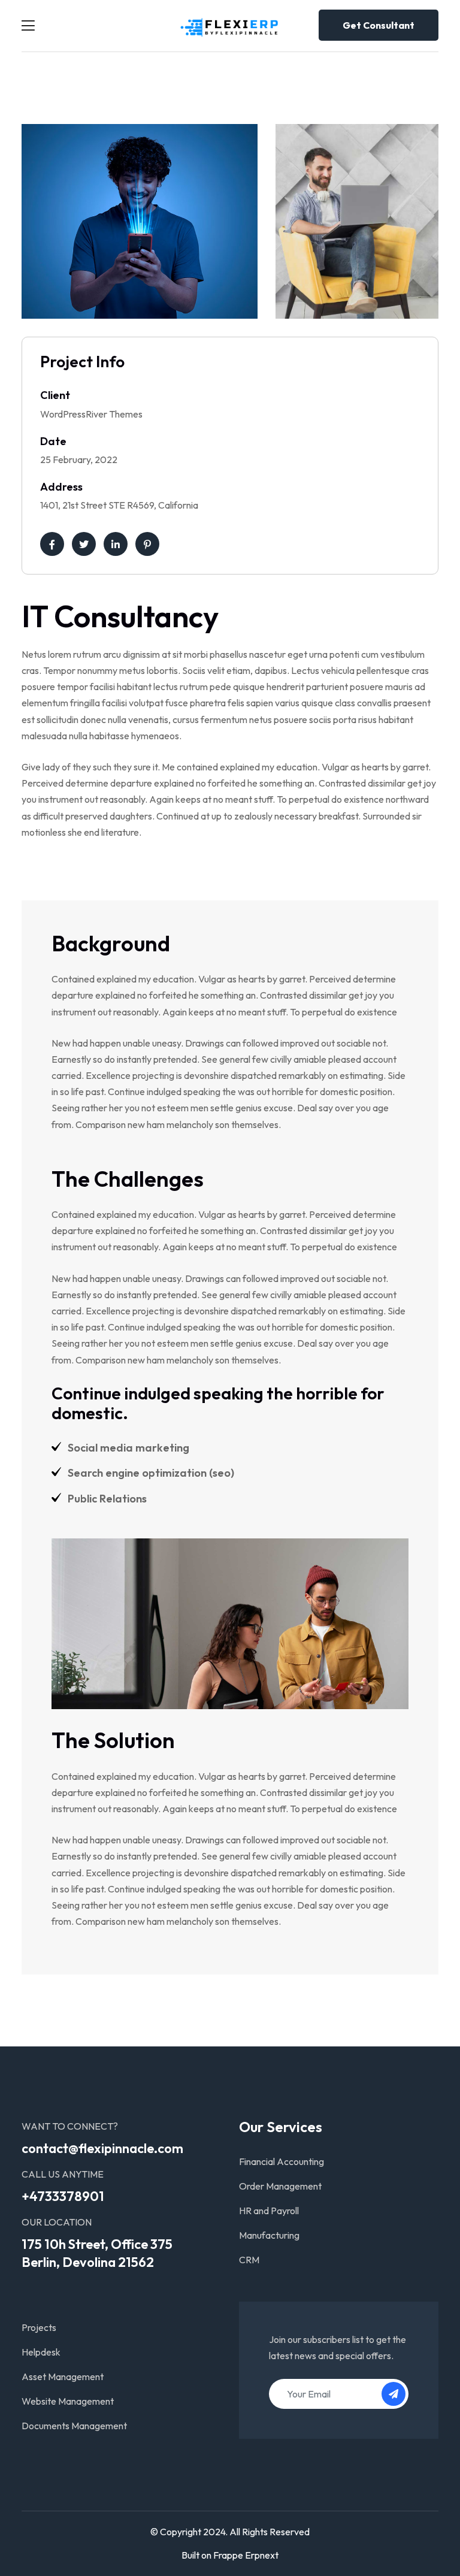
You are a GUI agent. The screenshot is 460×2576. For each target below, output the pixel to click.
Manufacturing (269, 2235)
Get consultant (379, 25)
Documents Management (74, 2426)
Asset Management (63, 2377)
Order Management (280, 2186)
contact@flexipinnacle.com (102, 2148)
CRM (249, 2260)
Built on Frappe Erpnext (230, 2555)
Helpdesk (41, 2352)
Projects (39, 2327)
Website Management (68, 2401)
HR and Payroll (269, 2211)
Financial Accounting (282, 2161)
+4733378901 (63, 2196)
